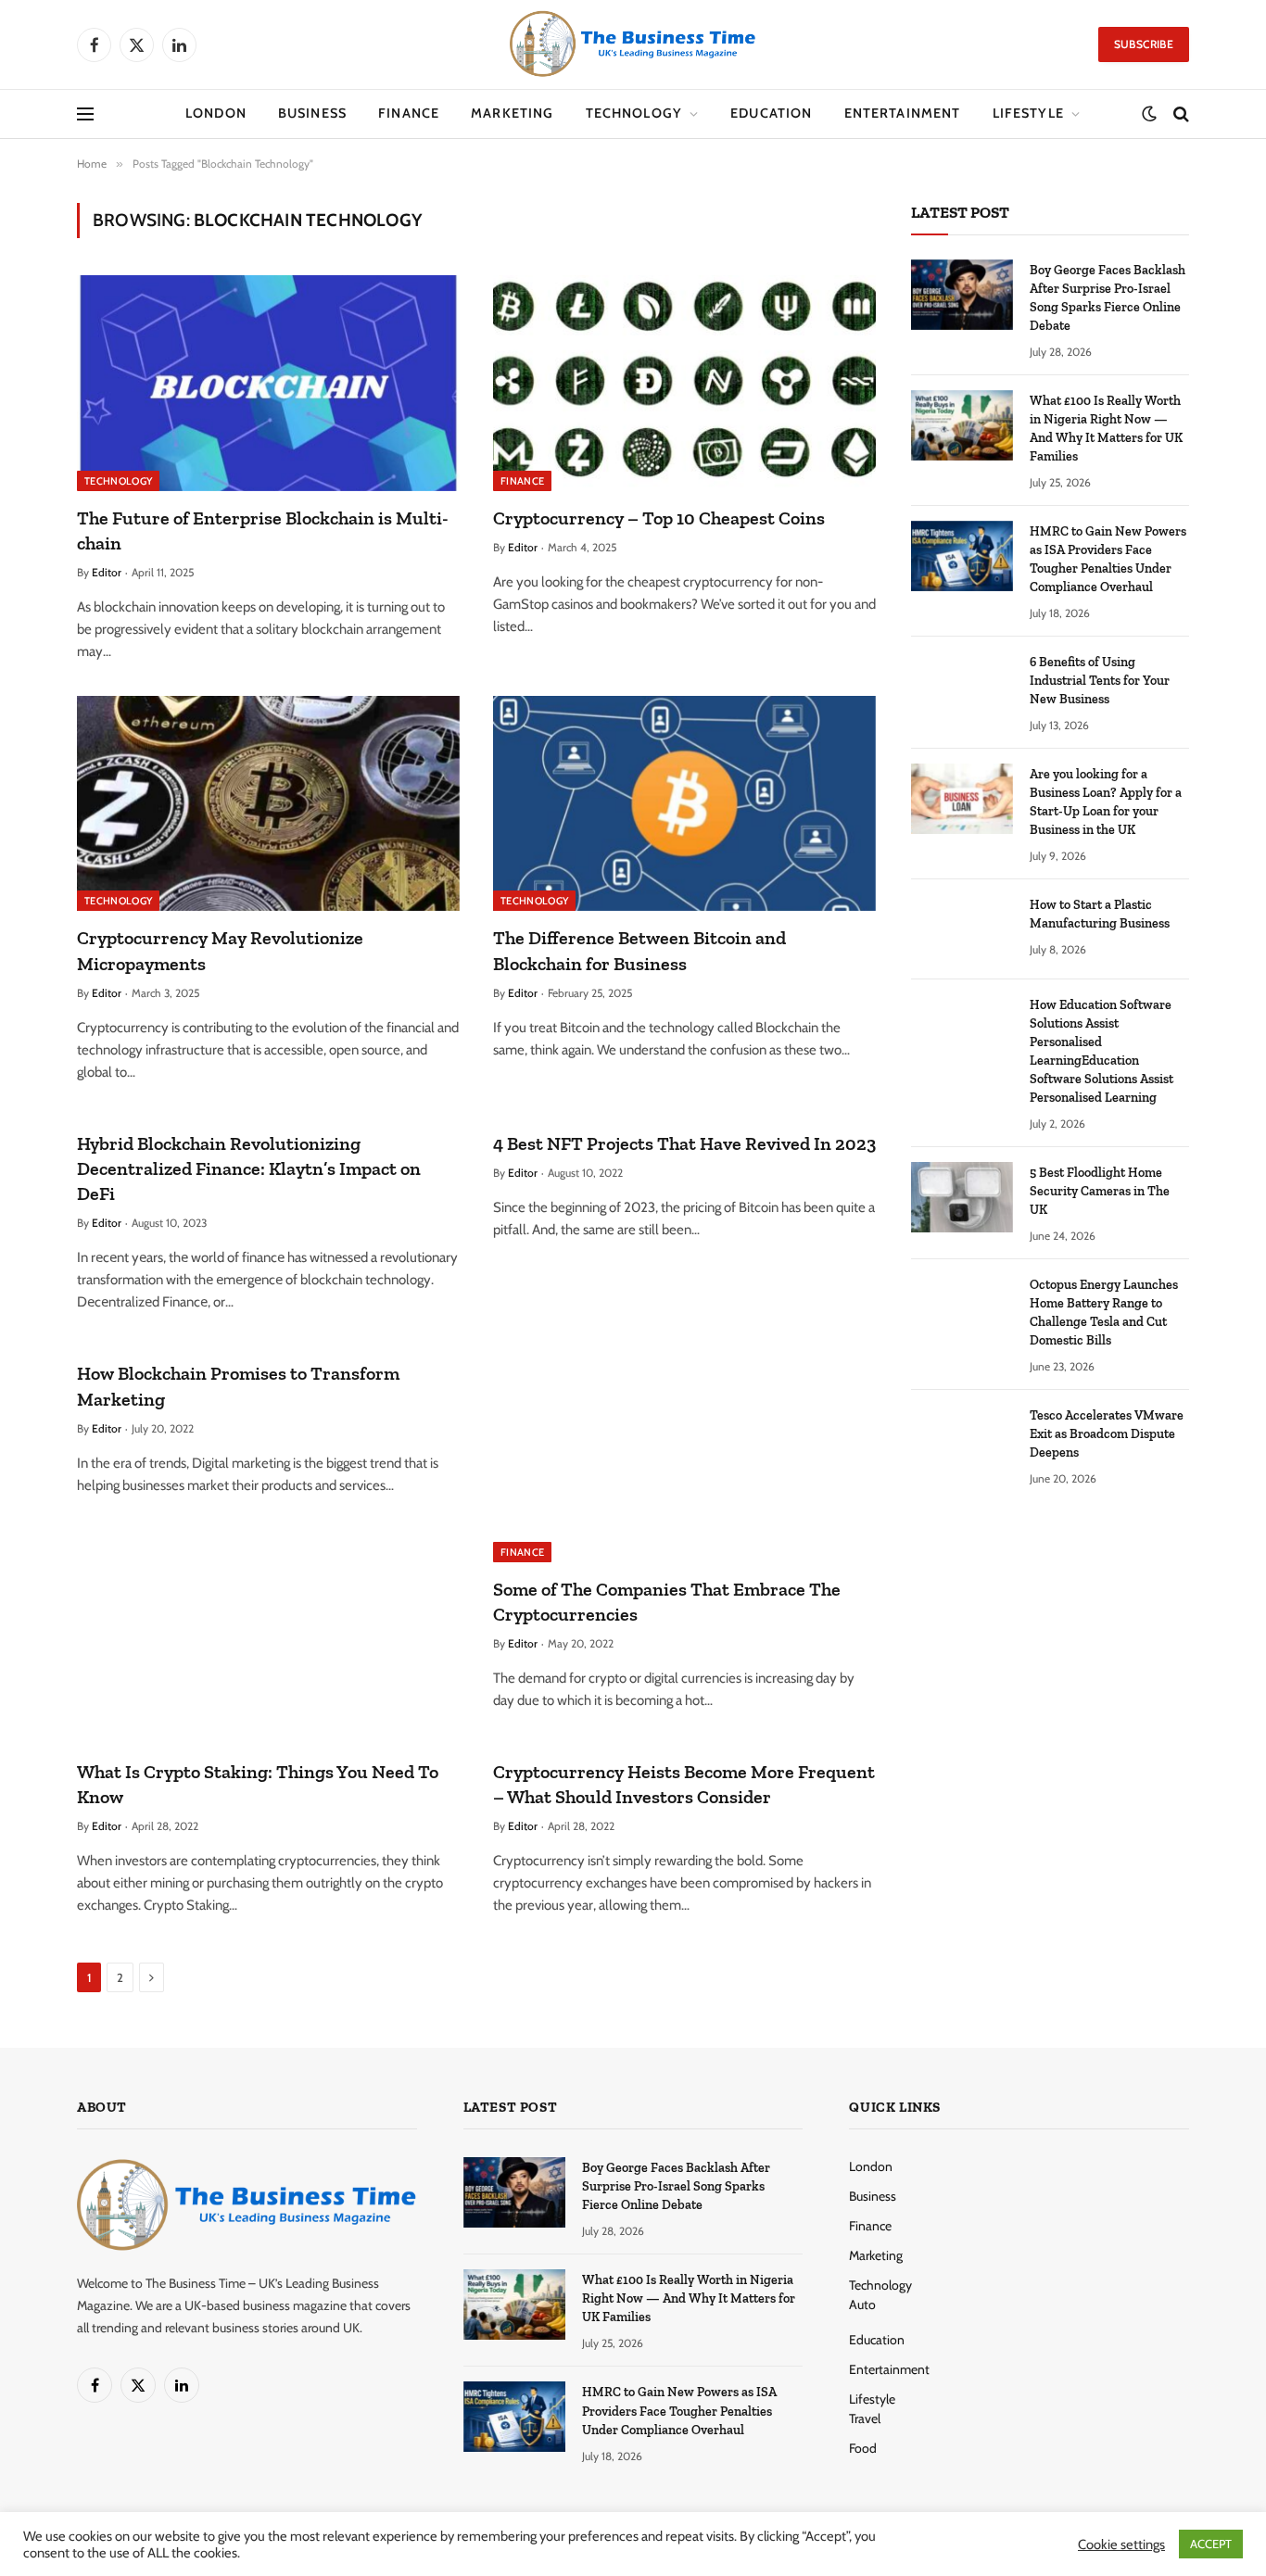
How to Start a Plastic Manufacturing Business (1100, 914)
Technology (634, 113)
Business (312, 113)
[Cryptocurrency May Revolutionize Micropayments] (268, 803)
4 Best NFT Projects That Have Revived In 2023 (684, 1143)
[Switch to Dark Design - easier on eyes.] (1149, 114)
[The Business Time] (633, 44)
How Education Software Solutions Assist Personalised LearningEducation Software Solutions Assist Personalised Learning (1101, 1051)
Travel (865, 2418)
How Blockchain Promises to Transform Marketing (238, 1386)
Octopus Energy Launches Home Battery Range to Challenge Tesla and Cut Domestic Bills (1104, 1313)
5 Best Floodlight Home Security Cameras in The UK (1100, 1191)
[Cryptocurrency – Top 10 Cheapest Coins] (684, 383)
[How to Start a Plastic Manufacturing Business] (962, 929)
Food (863, 2448)
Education (771, 113)
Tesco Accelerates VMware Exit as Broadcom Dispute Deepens (1107, 1434)
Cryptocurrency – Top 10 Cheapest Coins (659, 518)
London (216, 113)
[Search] (1179, 114)
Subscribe (1144, 44)
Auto (862, 2305)
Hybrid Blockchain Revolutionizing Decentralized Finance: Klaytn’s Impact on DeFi (249, 1168)
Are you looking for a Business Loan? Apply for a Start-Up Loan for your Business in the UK (1106, 802)
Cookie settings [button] (1121, 2544)
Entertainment (903, 113)
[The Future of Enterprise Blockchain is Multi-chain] (268, 383)
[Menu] (85, 114)
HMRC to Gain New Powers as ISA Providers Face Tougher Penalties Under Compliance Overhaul (1108, 559)
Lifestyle (1028, 113)
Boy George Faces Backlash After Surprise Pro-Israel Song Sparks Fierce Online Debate (1108, 298)
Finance (409, 113)
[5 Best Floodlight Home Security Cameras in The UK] (962, 1197)
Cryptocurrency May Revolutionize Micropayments (220, 950)
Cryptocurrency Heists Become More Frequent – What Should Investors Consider (684, 1784)
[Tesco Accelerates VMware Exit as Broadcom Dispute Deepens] (962, 1440)
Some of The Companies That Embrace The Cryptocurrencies (667, 1602)
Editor (107, 572)
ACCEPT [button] (1211, 2544)
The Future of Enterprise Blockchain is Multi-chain (263, 530)
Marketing (512, 113)
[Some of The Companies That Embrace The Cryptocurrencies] (684, 1454)
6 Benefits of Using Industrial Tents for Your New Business (1100, 681)
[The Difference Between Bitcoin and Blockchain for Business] (684, 803)
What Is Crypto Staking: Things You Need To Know (258, 1784)
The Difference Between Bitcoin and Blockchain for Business (639, 950)
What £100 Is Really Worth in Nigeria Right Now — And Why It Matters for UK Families (1106, 429)
